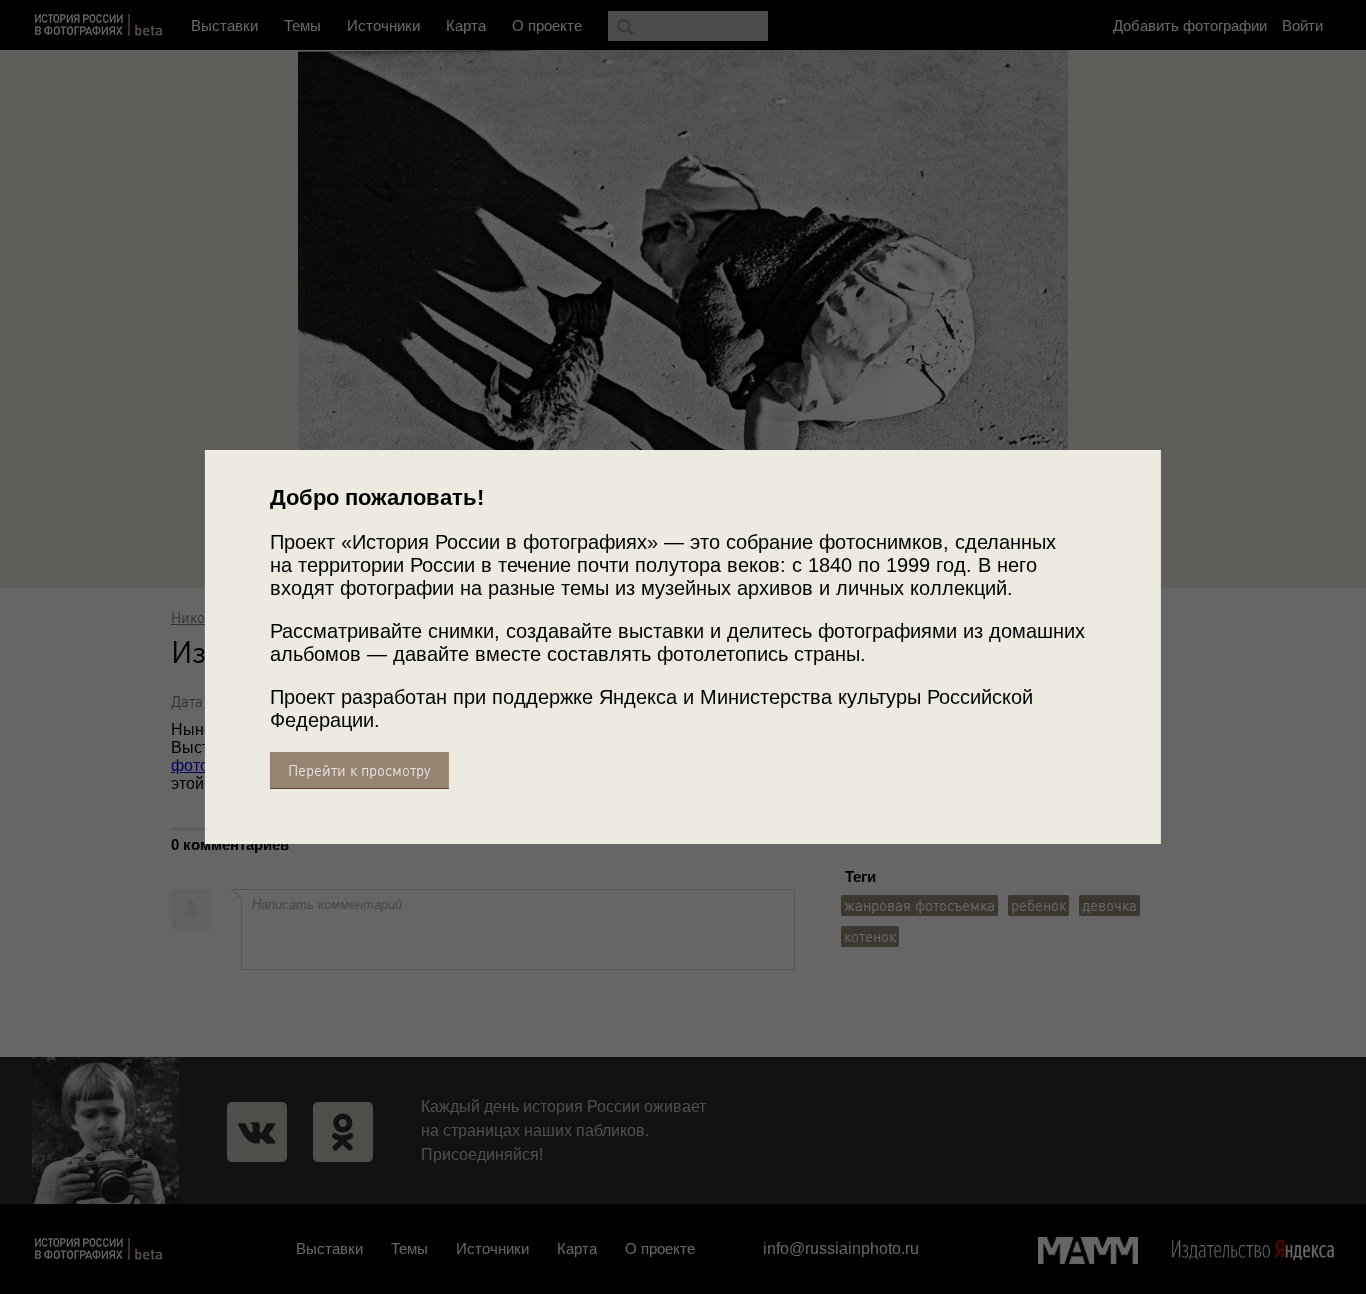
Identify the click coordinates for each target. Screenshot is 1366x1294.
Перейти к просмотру (359, 770)
